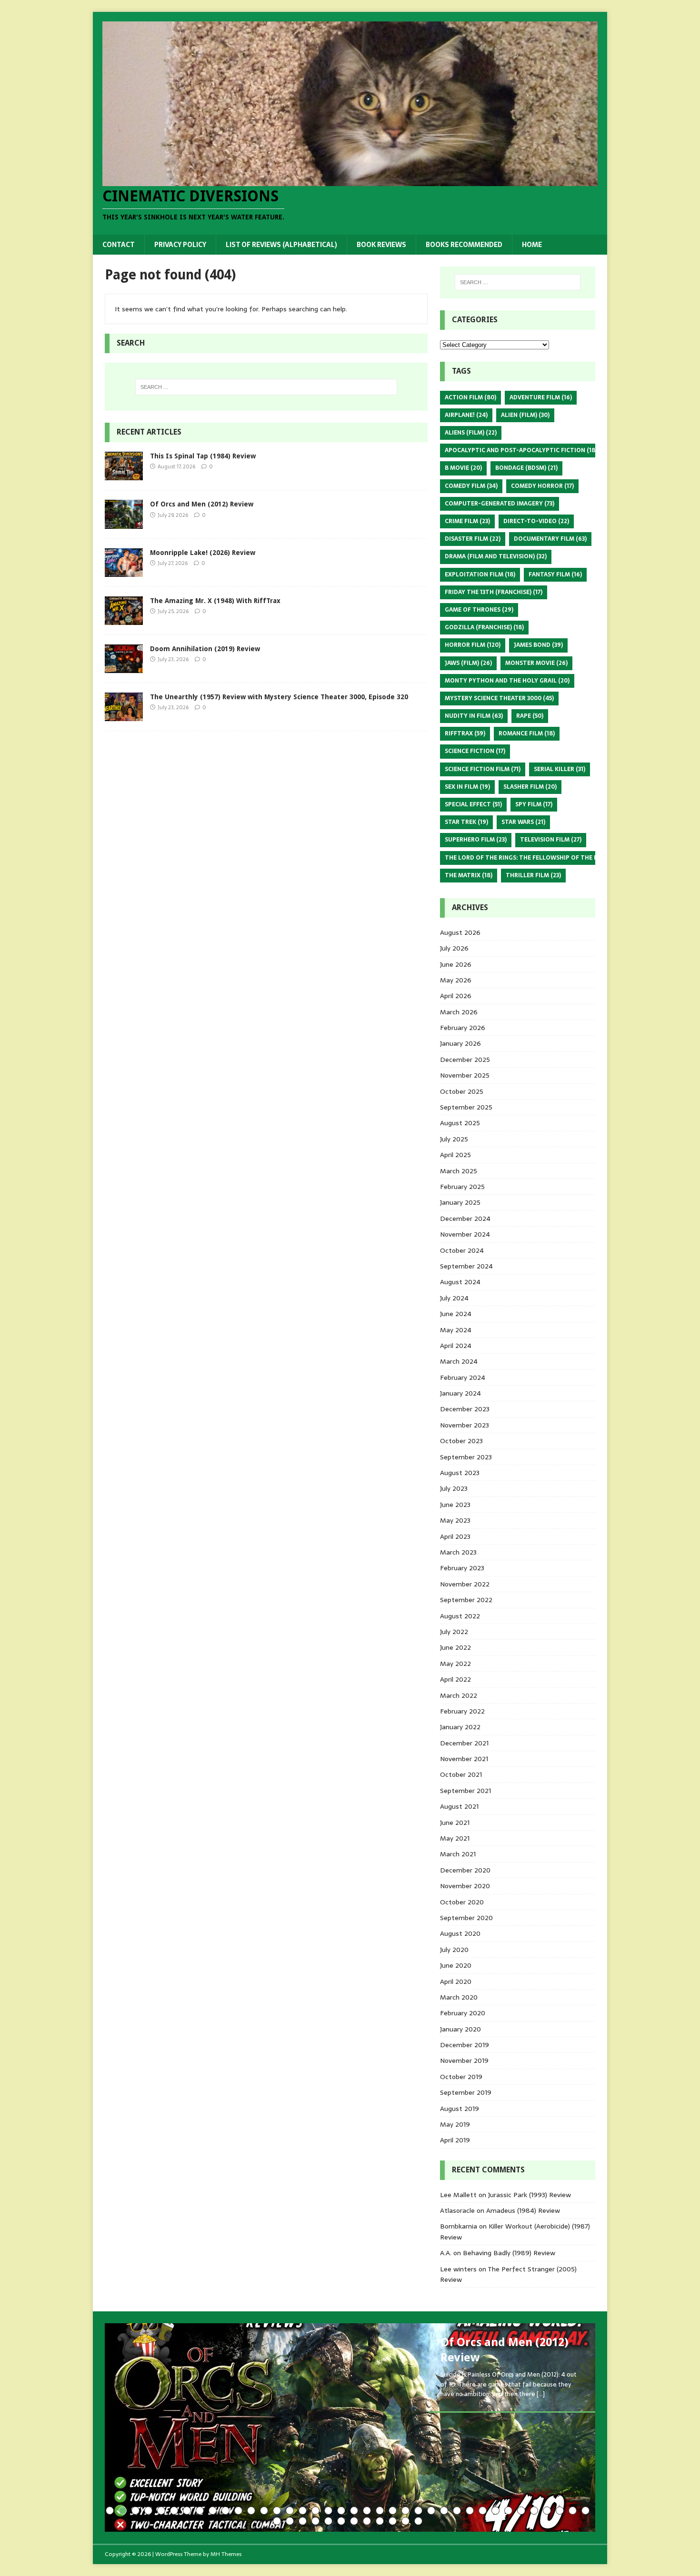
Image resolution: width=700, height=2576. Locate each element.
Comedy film (471, 486)
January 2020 (460, 2029)
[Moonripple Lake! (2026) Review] (124, 571)
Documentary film (550, 539)
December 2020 (465, 1870)
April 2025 (455, 1155)
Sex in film (467, 787)
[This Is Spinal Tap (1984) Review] (124, 475)
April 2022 (455, 1679)
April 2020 (456, 1982)
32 (508, 2511)
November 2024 (465, 1234)
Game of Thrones (479, 610)
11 (238, 2511)
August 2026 (460, 932)
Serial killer (560, 769)
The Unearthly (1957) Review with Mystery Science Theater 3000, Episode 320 (279, 697)
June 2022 (455, 1647)
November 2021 (464, 1759)
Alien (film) (525, 415)
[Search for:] (266, 387)
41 (303, 2521)
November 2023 (465, 1425)
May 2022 (455, 1664)
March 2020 (459, 1997)
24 (405, 2511)
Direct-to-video (536, 521)
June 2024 (456, 1314)
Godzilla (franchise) (484, 627)
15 (290, 2511)
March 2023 (458, 1552)
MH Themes (226, 2554)
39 (277, 2521)
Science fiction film (483, 769)
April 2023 (455, 1536)
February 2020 (463, 2013)
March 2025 (459, 1171)
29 (470, 2511)
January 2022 (460, 1727)
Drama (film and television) (496, 556)
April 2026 (456, 996)
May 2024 (456, 1330)
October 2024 (462, 1250)
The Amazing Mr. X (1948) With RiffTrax (215, 601)
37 (573, 2511)
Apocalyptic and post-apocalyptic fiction (521, 450)
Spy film (534, 804)
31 (495, 2511)
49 (405, 2521)
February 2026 (463, 1028)
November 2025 (465, 1075)
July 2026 (454, 948)
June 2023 (455, 1505)
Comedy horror (542, 486)
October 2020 (462, 1902)
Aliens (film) (471, 433)
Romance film (527, 733)
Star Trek (466, 822)
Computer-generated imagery (500, 504)
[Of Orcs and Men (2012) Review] (124, 523)
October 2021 (461, 1774)
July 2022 (454, 1632)
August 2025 (460, 1123)
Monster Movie (536, 663)
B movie (463, 468)
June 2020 (456, 1965)
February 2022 (462, 1711)
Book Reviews (381, 245)
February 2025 (462, 1187)
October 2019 (461, 2077)
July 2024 (454, 1298)
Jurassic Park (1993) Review (530, 2195)
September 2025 (466, 1107)
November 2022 (465, 1584)
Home (532, 245)
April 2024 (456, 1346)
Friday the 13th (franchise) (494, 592)
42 (315, 2521)
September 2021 (465, 1791)
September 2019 (466, 2092)
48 (393, 2521)
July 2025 (454, 1139)
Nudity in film (474, 716)
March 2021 (458, 1854)
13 (264, 2511)
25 (418, 2511)
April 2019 (455, 2140)
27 (444, 2511)
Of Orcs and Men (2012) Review (202, 504)
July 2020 (454, 1950)
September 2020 (466, 1918)
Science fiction (475, 751)
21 (367, 2511)
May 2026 (456, 980)
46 (367, 2521)
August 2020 (460, 1933)
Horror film (473, 645)
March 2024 (459, 1361)
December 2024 (465, 1219)
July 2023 (454, 1488)
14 (277, 2511)
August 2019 (460, 2109)
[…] (541, 2394)
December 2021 (464, 1743)
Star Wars (523, 822)
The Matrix (469, 875)
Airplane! (466, 415)
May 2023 (455, 1520)
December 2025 (465, 1060)
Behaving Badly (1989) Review (509, 2253)
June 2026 (456, 964)
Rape (530, 716)
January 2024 (460, 1393)
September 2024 (466, 1266)
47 (380, 2521)
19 (341, 2511)
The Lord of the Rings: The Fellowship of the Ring (532, 858)
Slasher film (530, 787)
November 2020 (465, 1886)
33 (521, 2511)
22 (380, 2511)
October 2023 (461, 1441)
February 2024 (463, 1377)
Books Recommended (464, 245)
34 (534, 2511)
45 (354, 2521)
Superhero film (476, 840)
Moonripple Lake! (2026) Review (203, 553)
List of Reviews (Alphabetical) (281, 245)
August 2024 (460, 1282)
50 (418, 2521)
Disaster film (473, 539)
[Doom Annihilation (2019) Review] (124, 667)
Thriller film (533, 875)
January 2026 (460, 1043)
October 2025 (462, 1091)
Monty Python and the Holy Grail (507, 681)
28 (457, 2511)
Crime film (467, 521)
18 (328, 2511)
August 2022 (460, 1616)
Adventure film (541, 397)
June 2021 (455, 1823)
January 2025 (460, 1202)
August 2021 (459, 1806)
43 (328, 2521)
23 (393, 2511)
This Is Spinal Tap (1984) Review (203, 456)
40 (290, 2521)
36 (560, 2511)
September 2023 (466, 1457)
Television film (551, 840)
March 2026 (459, 1012)
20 (354, 2511)
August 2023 (460, 1473)
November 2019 (464, 2061)
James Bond (538, 645)
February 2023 (462, 1568)
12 (251, 2511)
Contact (119, 245)
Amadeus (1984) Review (523, 2210)
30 (483, 2511)
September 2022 (466, 1600)
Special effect (473, 804)
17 (315, 2511)
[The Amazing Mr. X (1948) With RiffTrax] (124, 619)
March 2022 (459, 1695)
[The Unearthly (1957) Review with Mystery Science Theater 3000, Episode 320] (124, 716)
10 (225, 2511)
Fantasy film (555, 575)
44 (341, 2521)
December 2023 (465, 1409)
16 (303, 2511)
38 (585, 2511)
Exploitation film (480, 575)
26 (431, 2511)
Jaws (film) (468, 663)
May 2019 (455, 2124)
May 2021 (455, 1838)
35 (547, 2511)
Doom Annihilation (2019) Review (205, 649)
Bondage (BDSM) (526, 468)
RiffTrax (465, 733)
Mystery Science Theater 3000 (499, 698)
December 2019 (465, 2045)
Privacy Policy (180, 245)
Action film (470, 397)
